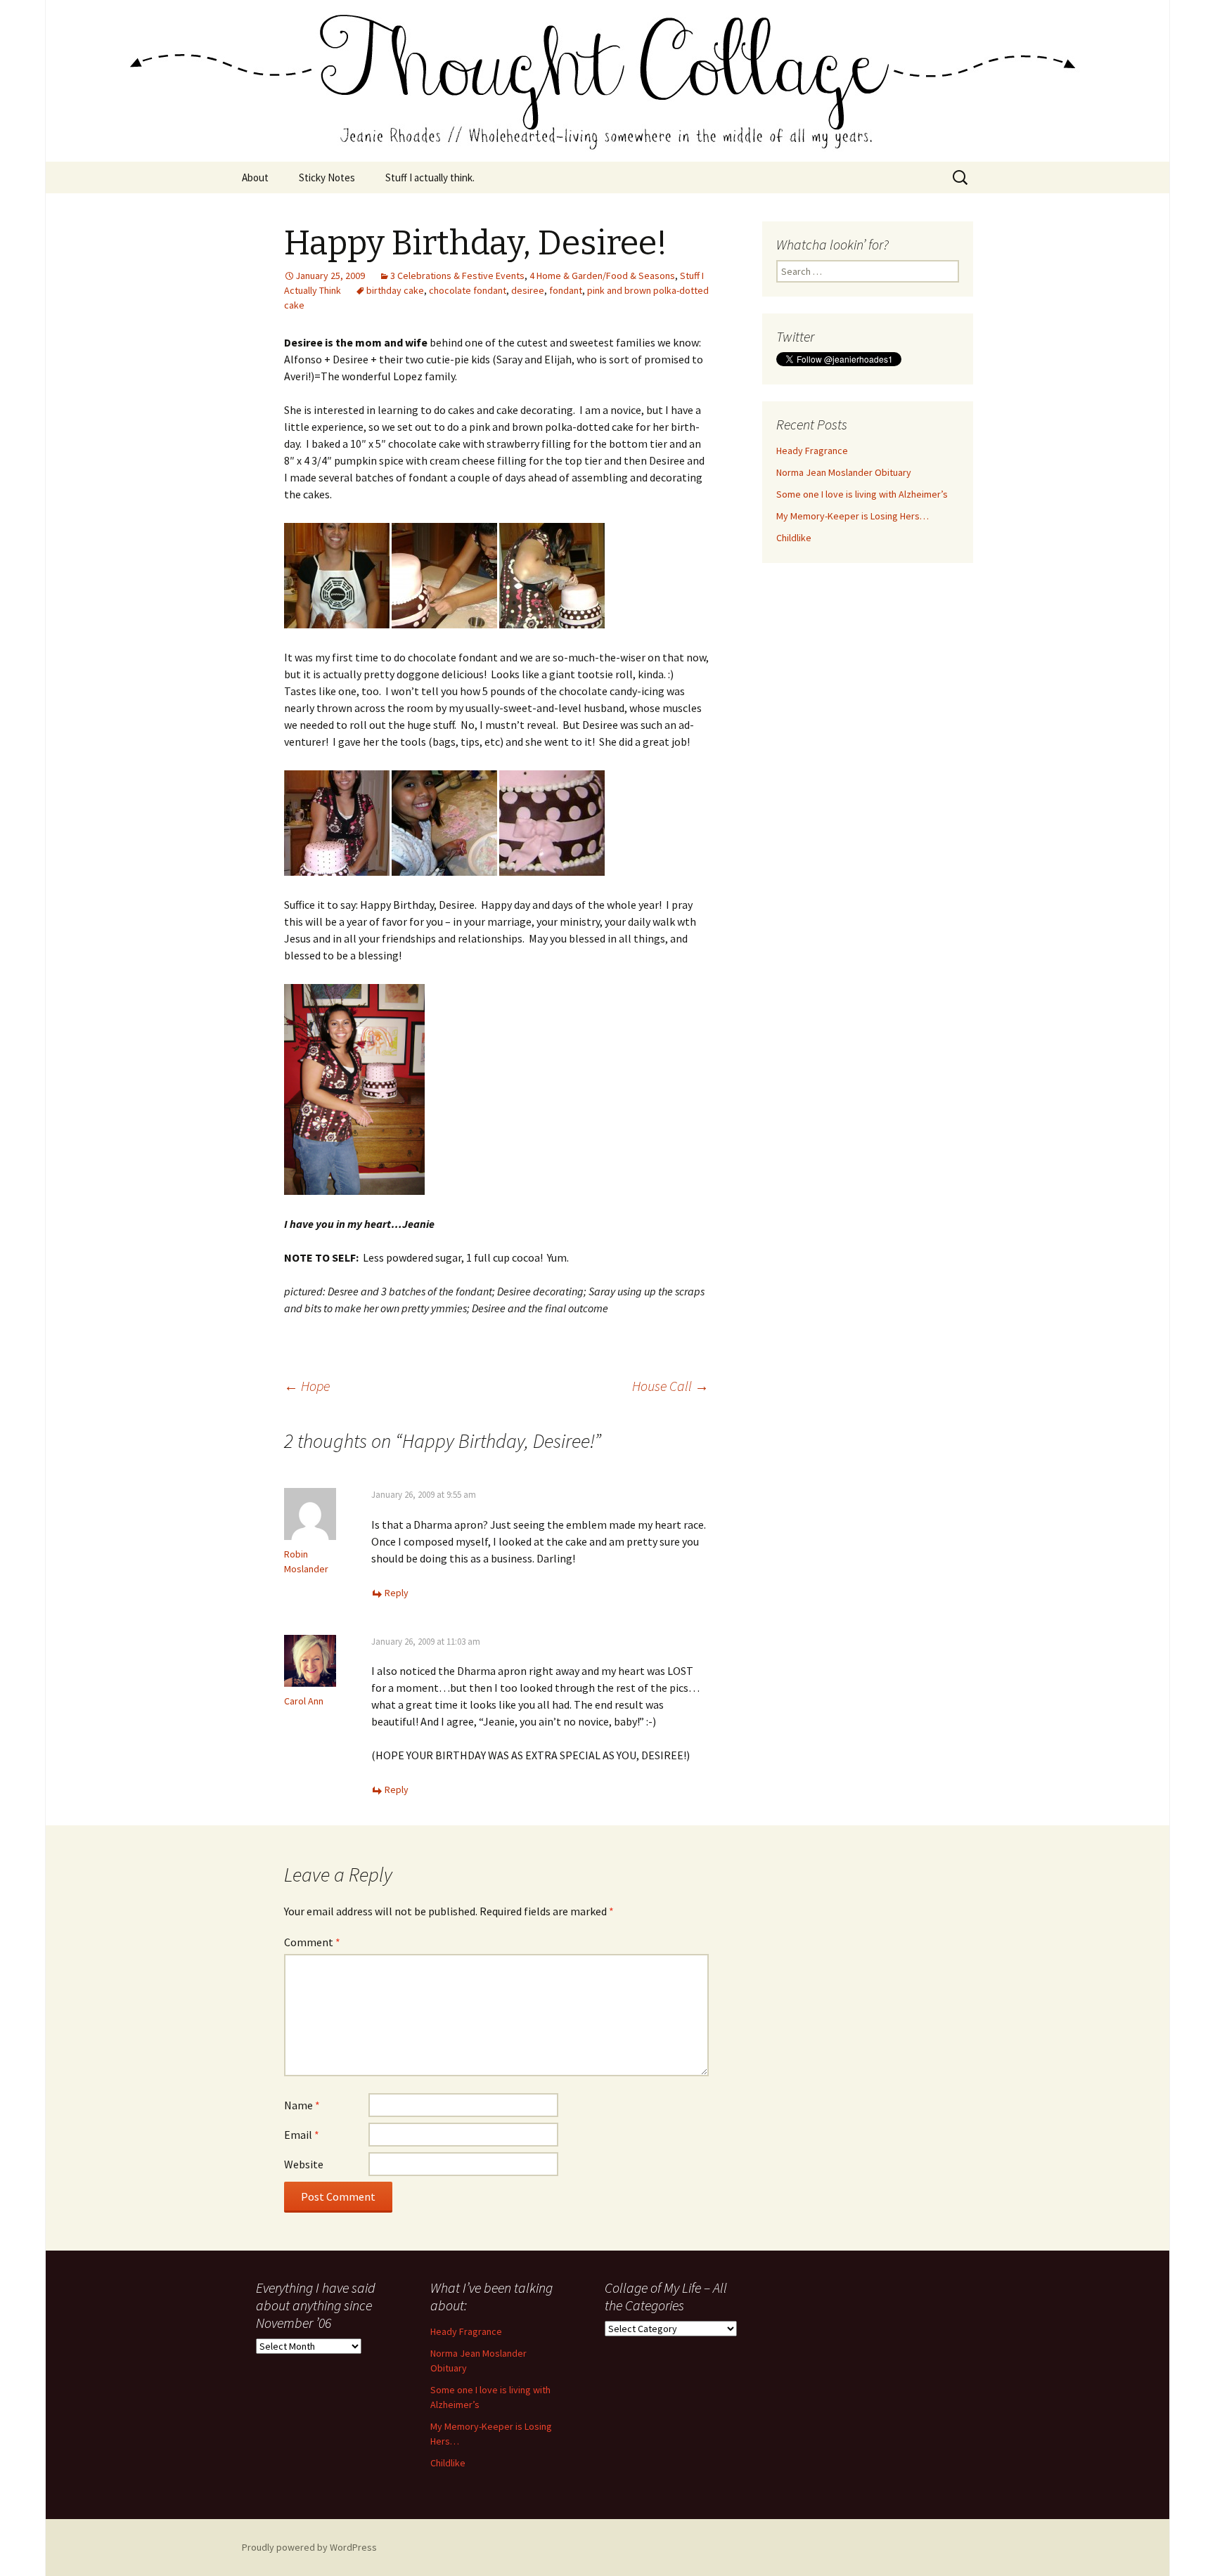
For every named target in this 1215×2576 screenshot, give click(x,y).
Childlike (794, 538)
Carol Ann (304, 1701)
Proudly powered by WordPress (309, 2547)
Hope (307, 1386)
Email (302, 2135)
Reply (397, 1593)
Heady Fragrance (812, 451)
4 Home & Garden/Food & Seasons (602, 276)
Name (302, 2105)
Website (304, 2164)
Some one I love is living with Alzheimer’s (862, 494)
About (255, 177)
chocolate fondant (468, 290)
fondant (566, 290)
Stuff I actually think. (430, 177)
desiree (528, 290)
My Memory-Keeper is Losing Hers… (853, 516)
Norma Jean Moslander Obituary (844, 472)
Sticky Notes (327, 177)
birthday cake (395, 290)
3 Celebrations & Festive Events (457, 276)
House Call (670, 1386)
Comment (312, 1942)
